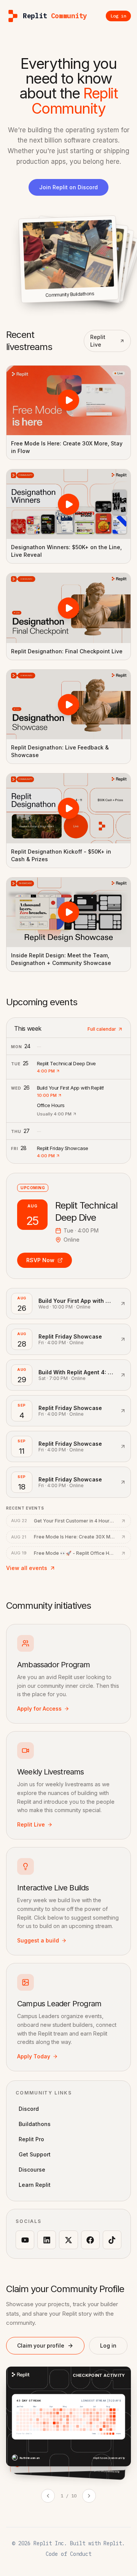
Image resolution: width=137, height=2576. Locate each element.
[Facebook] (90, 2240)
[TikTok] (112, 2240)
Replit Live (98, 341)
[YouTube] (25, 2240)
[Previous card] (48, 2496)
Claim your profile (41, 2345)
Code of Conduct (68, 2554)
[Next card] (89, 2496)
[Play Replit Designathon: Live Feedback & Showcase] (68, 704)
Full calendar (102, 1029)
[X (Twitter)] (68, 2240)
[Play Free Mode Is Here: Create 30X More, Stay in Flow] (68, 400)
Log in (108, 2345)
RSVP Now (40, 1260)
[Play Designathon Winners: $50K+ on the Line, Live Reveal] (68, 504)
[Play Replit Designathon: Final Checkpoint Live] (68, 608)
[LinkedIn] (47, 2240)
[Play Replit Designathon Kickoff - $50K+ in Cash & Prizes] (68, 808)
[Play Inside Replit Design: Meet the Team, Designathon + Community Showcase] (68, 912)
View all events (27, 1568)
